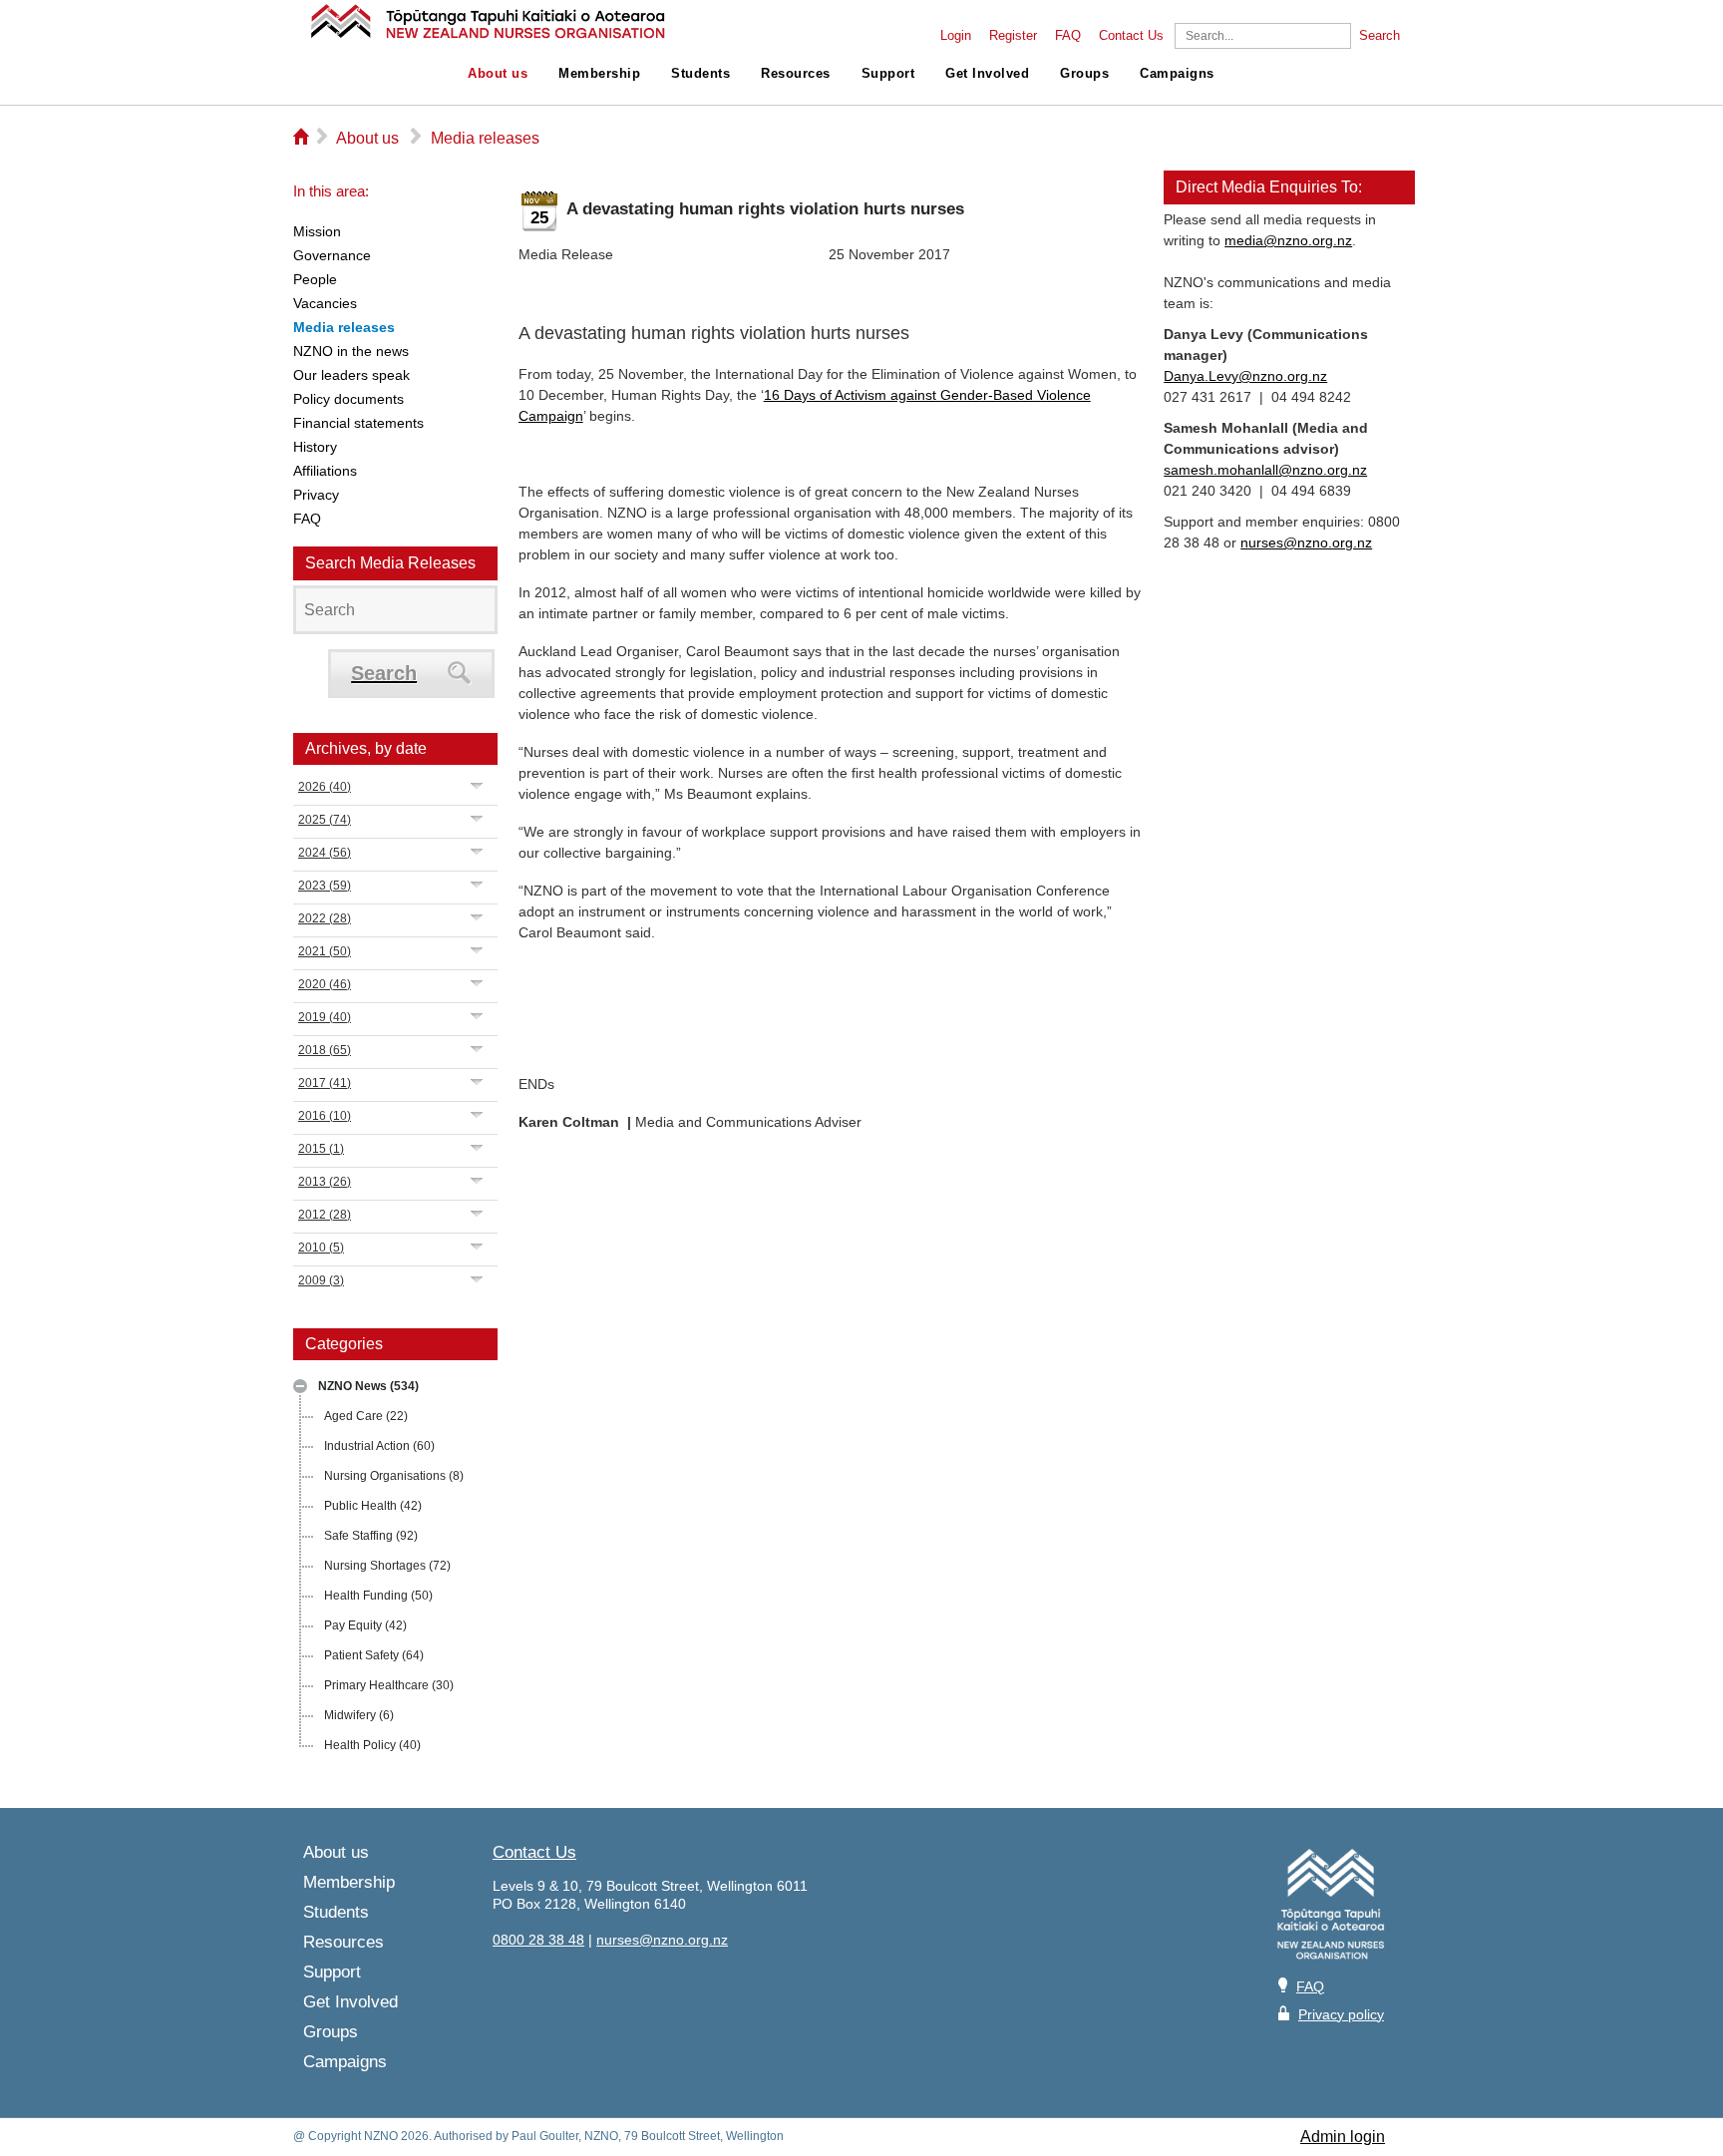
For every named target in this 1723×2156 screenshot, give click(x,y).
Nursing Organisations (394, 1476)
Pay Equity (365, 1625)
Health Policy (372, 1745)
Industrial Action (379, 1446)
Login (956, 36)
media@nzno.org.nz (1288, 240)
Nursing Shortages (387, 1566)
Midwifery (359, 1715)
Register (1013, 36)
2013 (325, 1182)
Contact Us (1131, 36)
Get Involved (987, 74)
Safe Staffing (371, 1536)
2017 (325, 1083)
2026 (325, 787)
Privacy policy (1341, 2014)
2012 (325, 1215)
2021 (325, 951)
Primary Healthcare (389, 1685)
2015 (321, 1149)
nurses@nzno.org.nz (1306, 542)
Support (888, 74)
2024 (325, 853)
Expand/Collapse (300, 1386)
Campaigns (1177, 74)
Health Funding (378, 1596)
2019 (325, 1017)
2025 (325, 820)
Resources (796, 74)
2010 (321, 1248)
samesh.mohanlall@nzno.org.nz (1265, 470)
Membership (599, 74)
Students (700, 74)
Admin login (1343, 2137)
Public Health (373, 1506)
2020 (325, 984)
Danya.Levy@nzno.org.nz (1245, 376)
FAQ (1068, 36)
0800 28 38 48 (538, 1940)
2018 (325, 1050)
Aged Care (366, 1416)
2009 (321, 1280)
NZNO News (368, 1386)
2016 (325, 1116)
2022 (325, 918)
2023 (325, 886)
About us (498, 74)
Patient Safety (374, 1655)
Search (1379, 36)
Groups (1084, 74)
